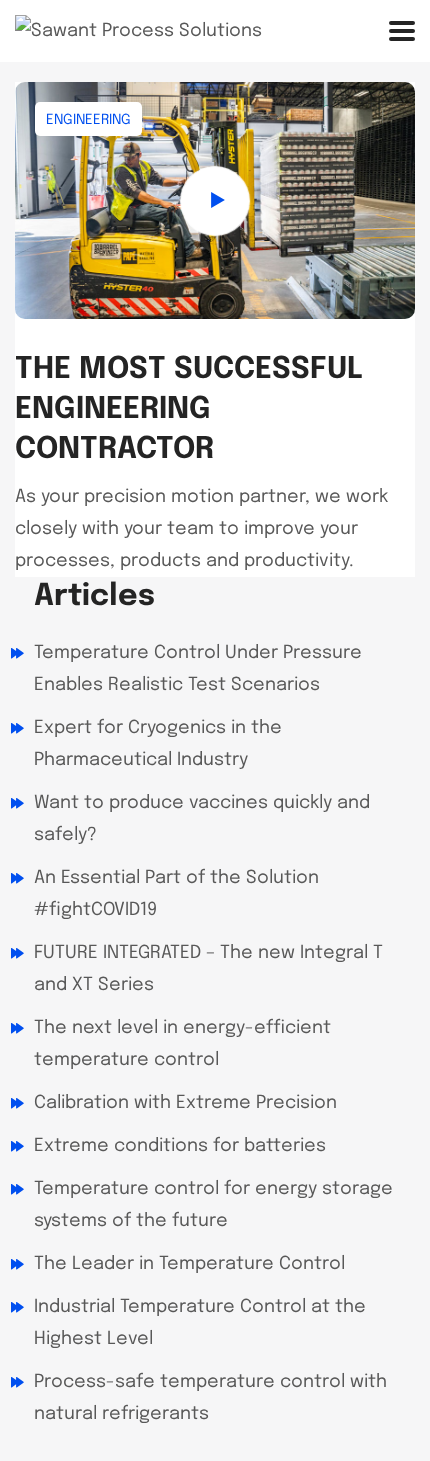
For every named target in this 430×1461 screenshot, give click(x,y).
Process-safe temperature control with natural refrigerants (210, 1398)
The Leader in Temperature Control (189, 1264)
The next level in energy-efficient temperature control (182, 1044)
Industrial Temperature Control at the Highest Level (200, 1323)
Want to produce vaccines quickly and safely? (202, 819)
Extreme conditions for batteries (180, 1146)
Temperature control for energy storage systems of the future (213, 1205)
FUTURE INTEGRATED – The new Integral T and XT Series (208, 969)
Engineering (88, 120)
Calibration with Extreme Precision (185, 1103)
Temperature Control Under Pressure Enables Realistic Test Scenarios (198, 669)
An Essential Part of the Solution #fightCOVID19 (176, 894)
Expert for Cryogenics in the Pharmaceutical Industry (158, 744)
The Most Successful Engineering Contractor (189, 409)
